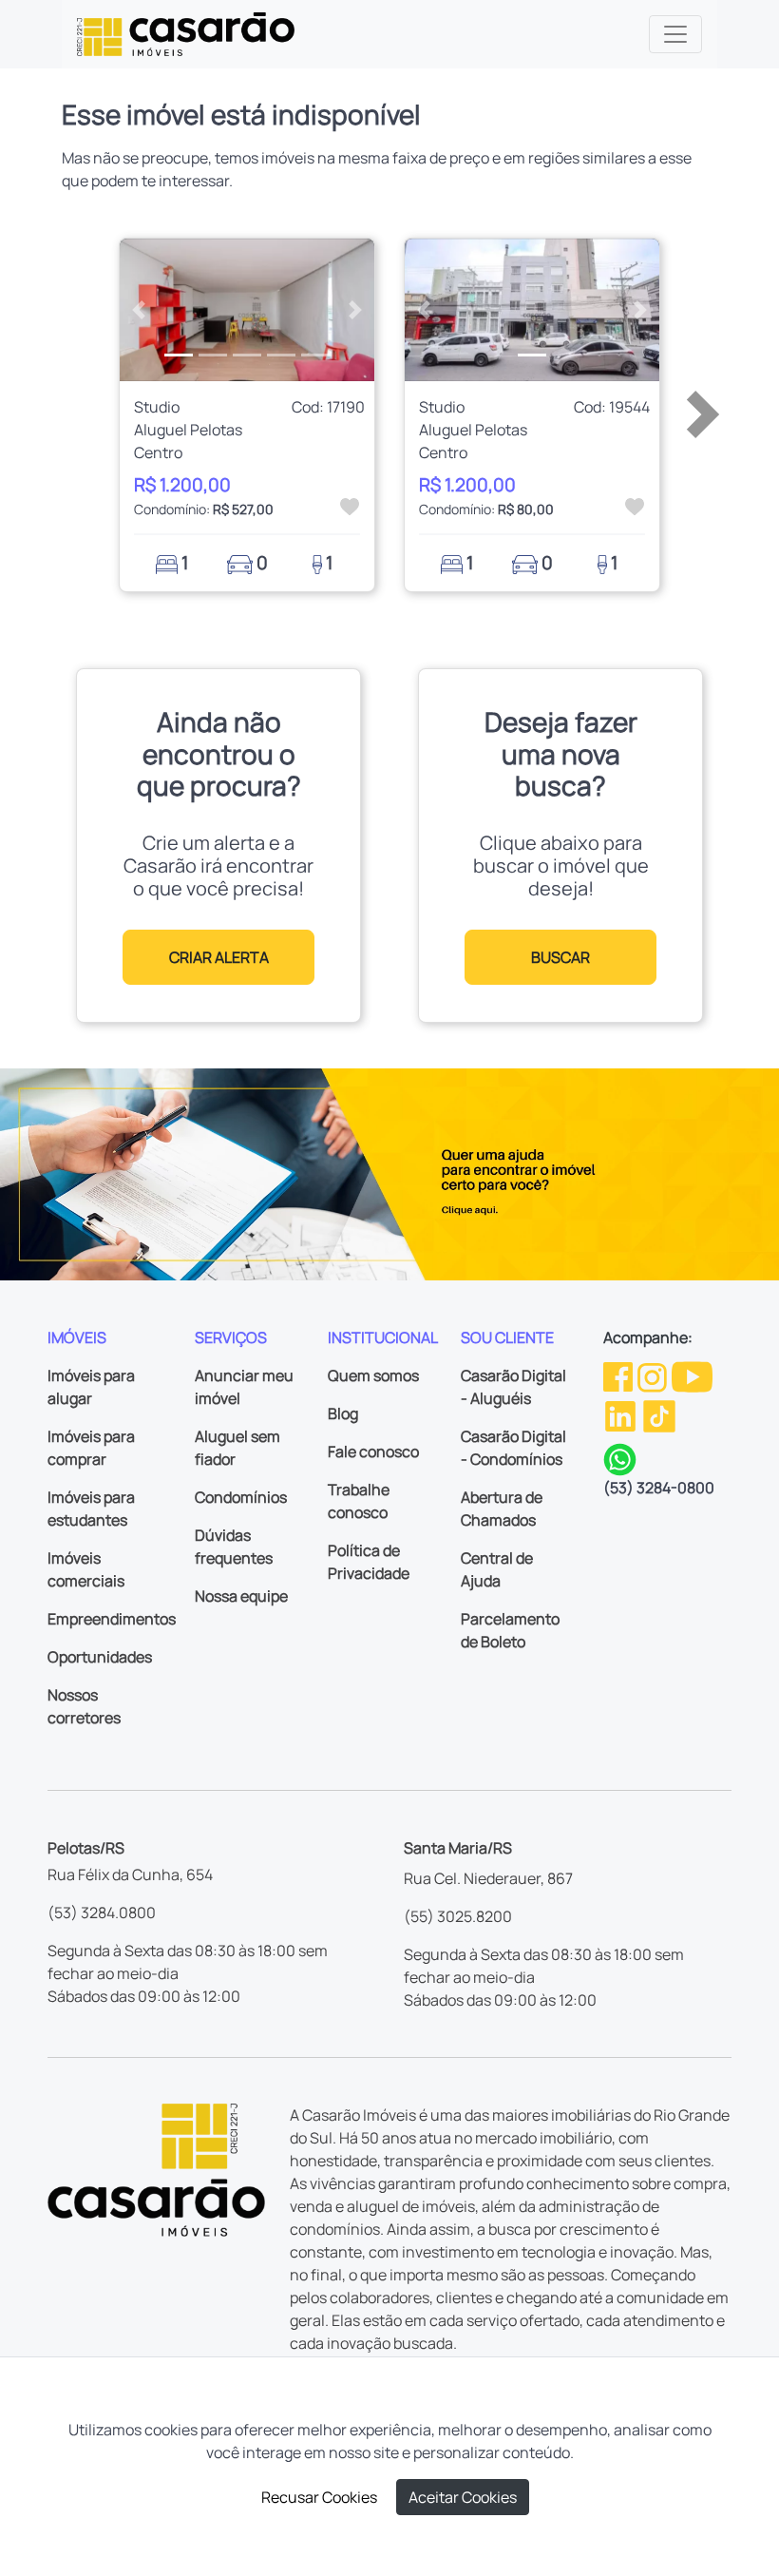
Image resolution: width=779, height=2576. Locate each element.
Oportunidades (100, 1657)
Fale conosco (373, 1451)
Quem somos (373, 1375)
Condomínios (241, 1497)
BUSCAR (560, 957)
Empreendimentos (112, 1619)
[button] (139, 310)
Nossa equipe (241, 1596)
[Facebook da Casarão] (619, 1375)
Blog (343, 1413)
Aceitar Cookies (463, 2497)
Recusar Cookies (319, 2497)
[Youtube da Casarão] (692, 1375)
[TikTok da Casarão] (659, 1414)
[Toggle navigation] (675, 34)
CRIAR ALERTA (219, 957)
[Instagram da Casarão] (654, 1375)
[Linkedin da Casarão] (622, 1414)
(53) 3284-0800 (659, 1488)
